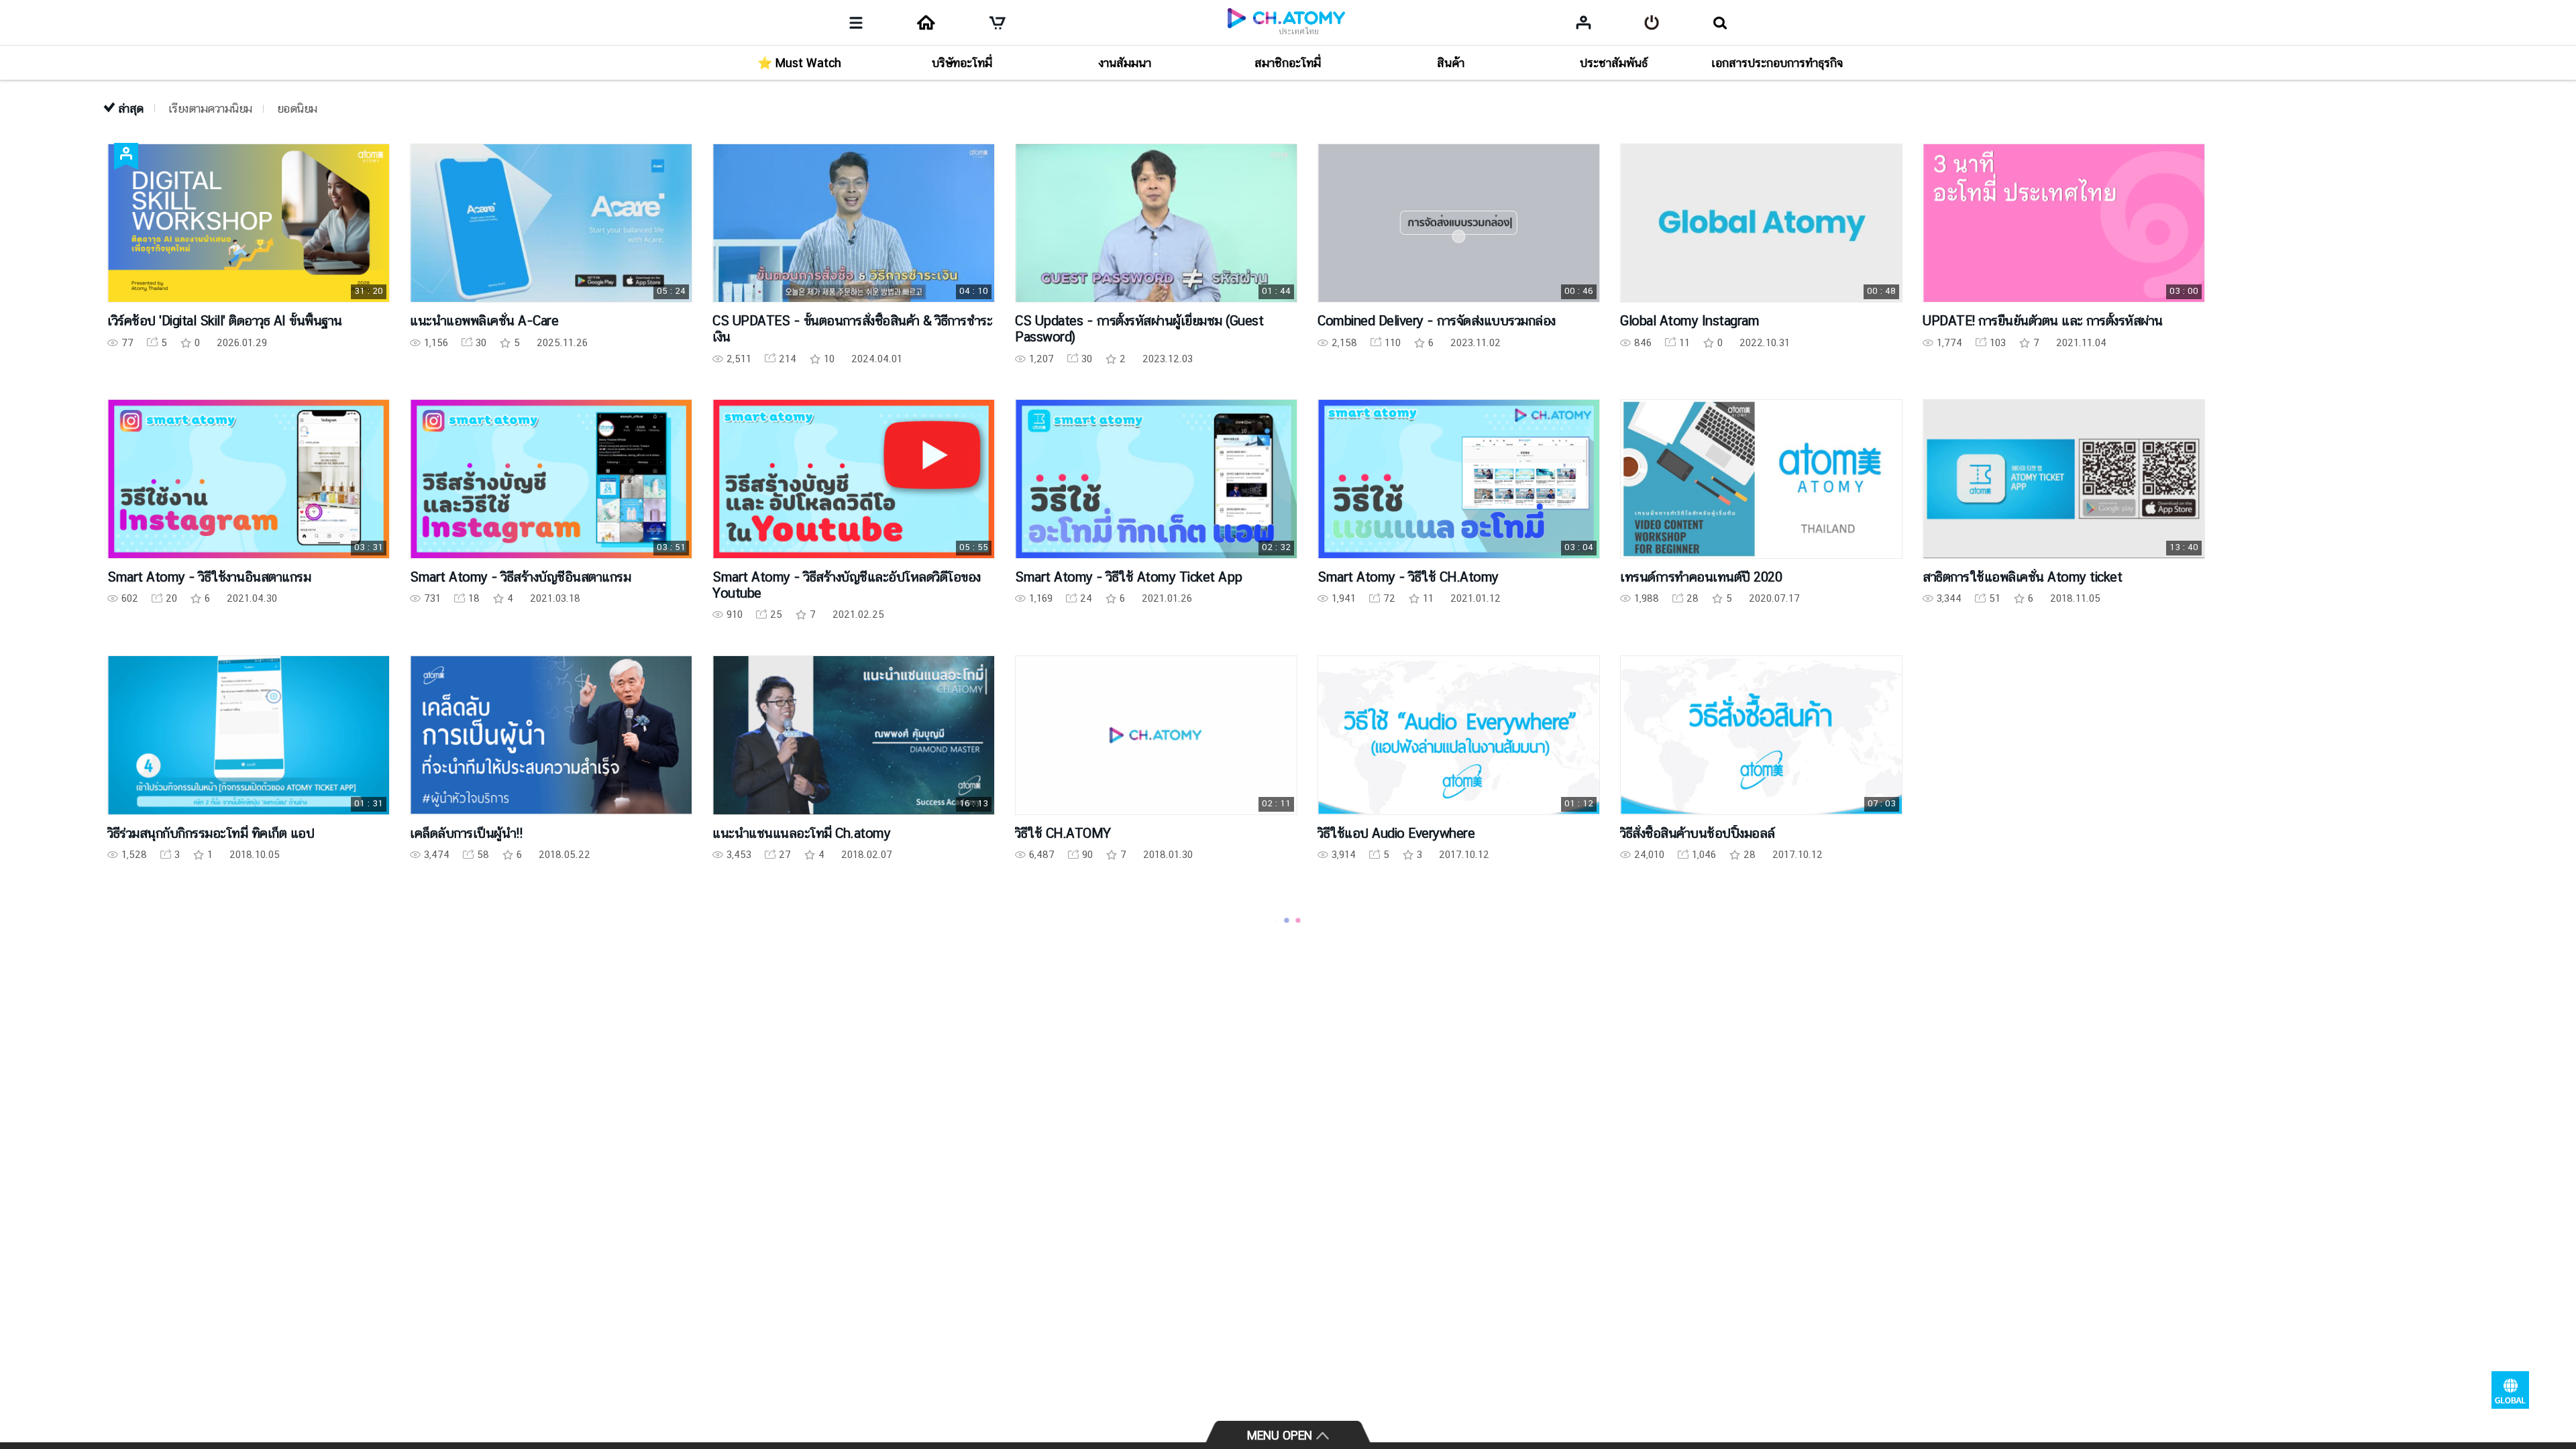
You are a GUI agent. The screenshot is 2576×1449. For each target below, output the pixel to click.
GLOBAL (2510, 1390)
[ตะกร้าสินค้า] (998, 23)
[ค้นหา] (1720, 23)
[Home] (926, 23)
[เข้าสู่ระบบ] (1652, 23)
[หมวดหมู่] (856, 23)
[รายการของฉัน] (1584, 22)
